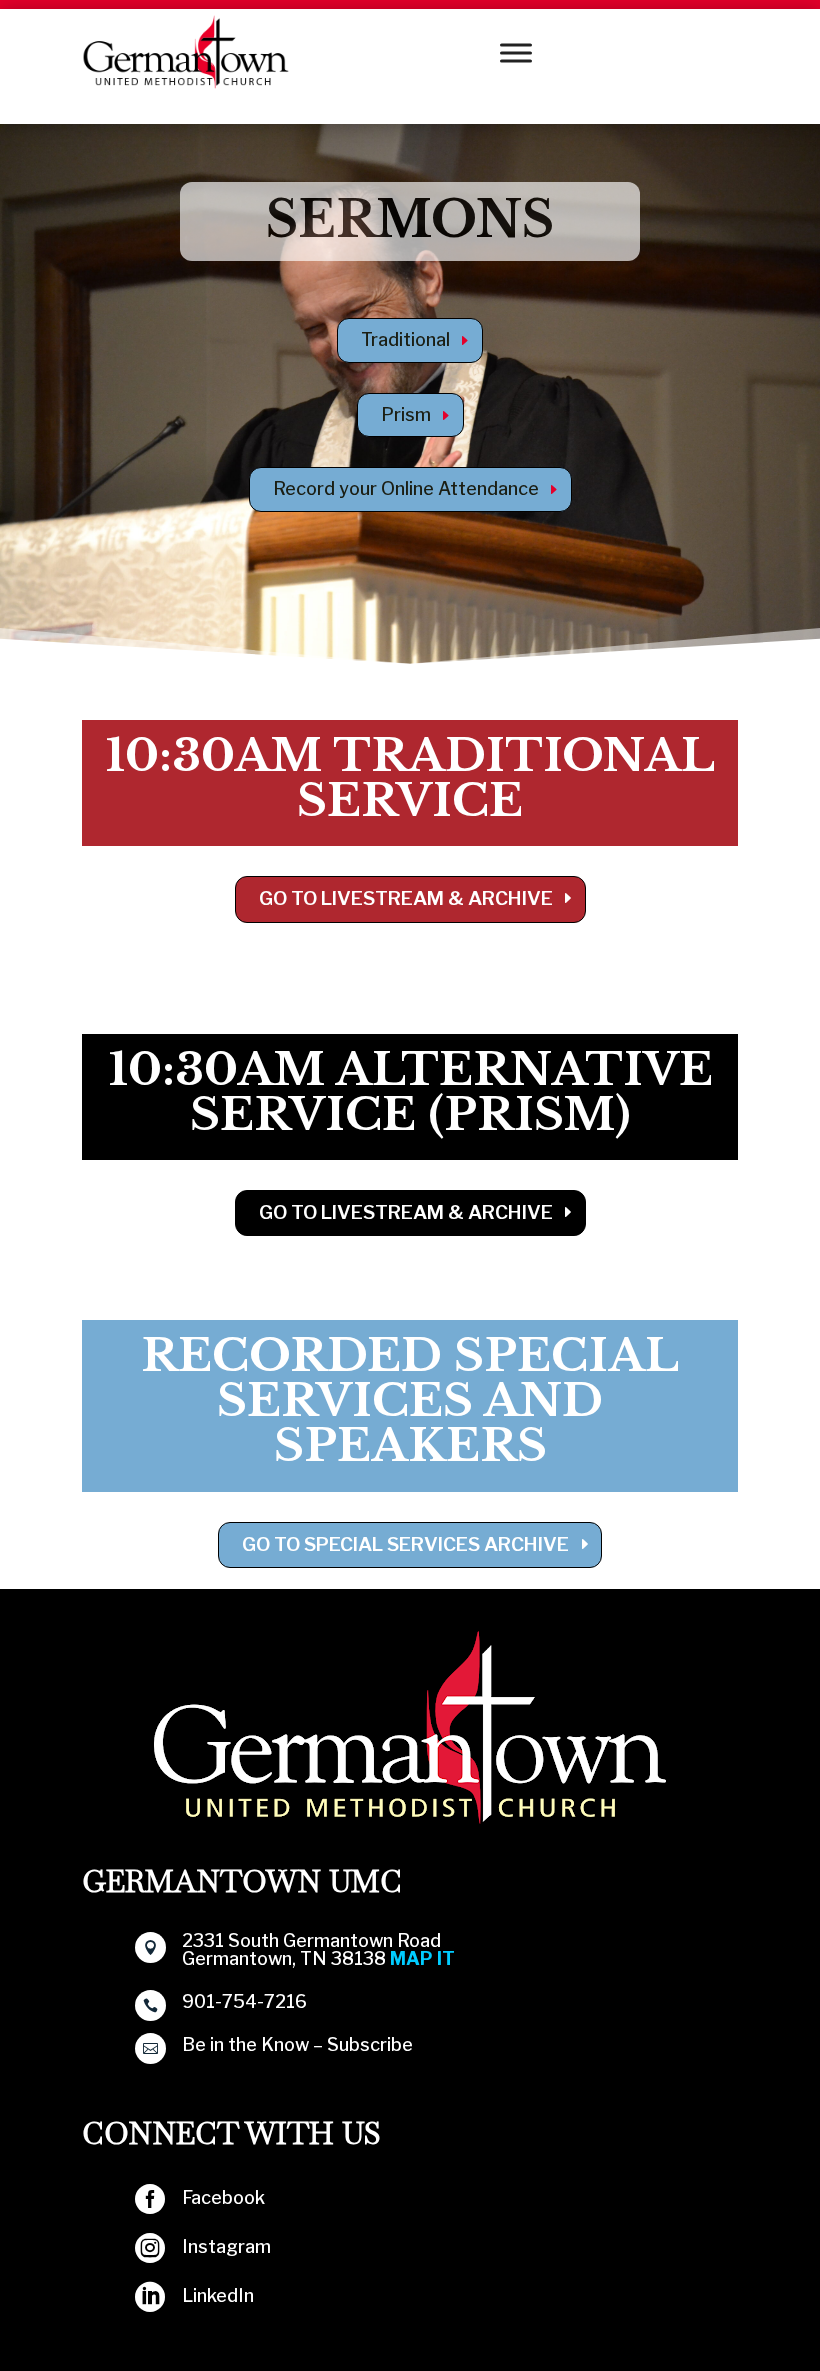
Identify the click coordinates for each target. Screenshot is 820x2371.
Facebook (223, 2197)
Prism (406, 414)
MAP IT (422, 1958)
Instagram (226, 2246)
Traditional (405, 339)
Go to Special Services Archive (405, 1544)
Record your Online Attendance (406, 488)
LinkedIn (218, 2295)
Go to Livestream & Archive (406, 898)
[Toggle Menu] (516, 52)
